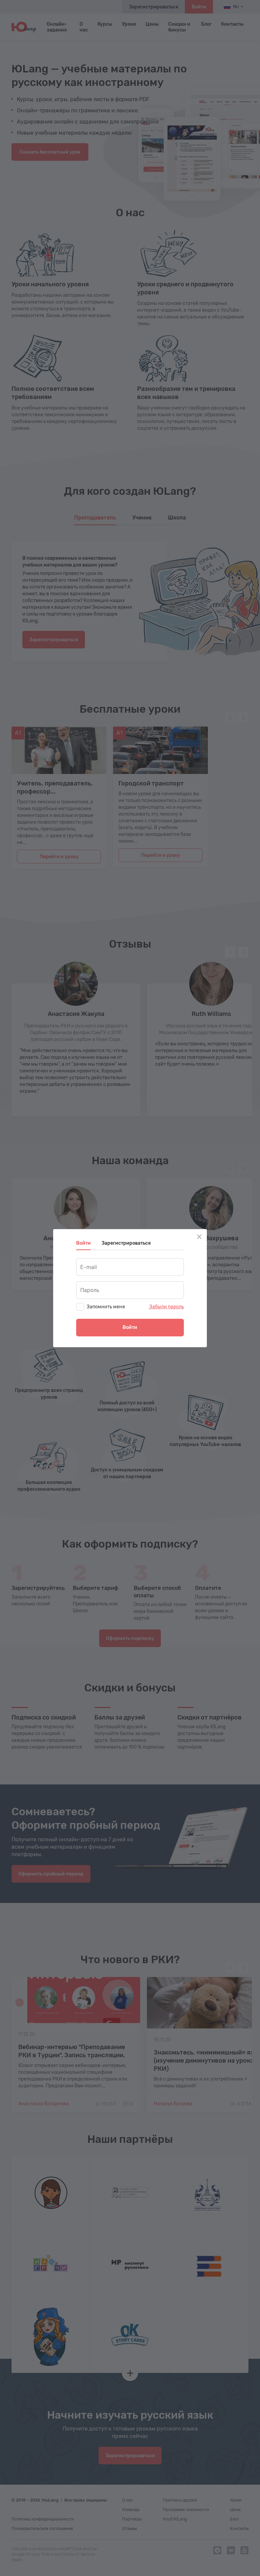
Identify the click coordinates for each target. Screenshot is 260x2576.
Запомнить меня (106, 1307)
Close (199, 1237)
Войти (130, 1327)
